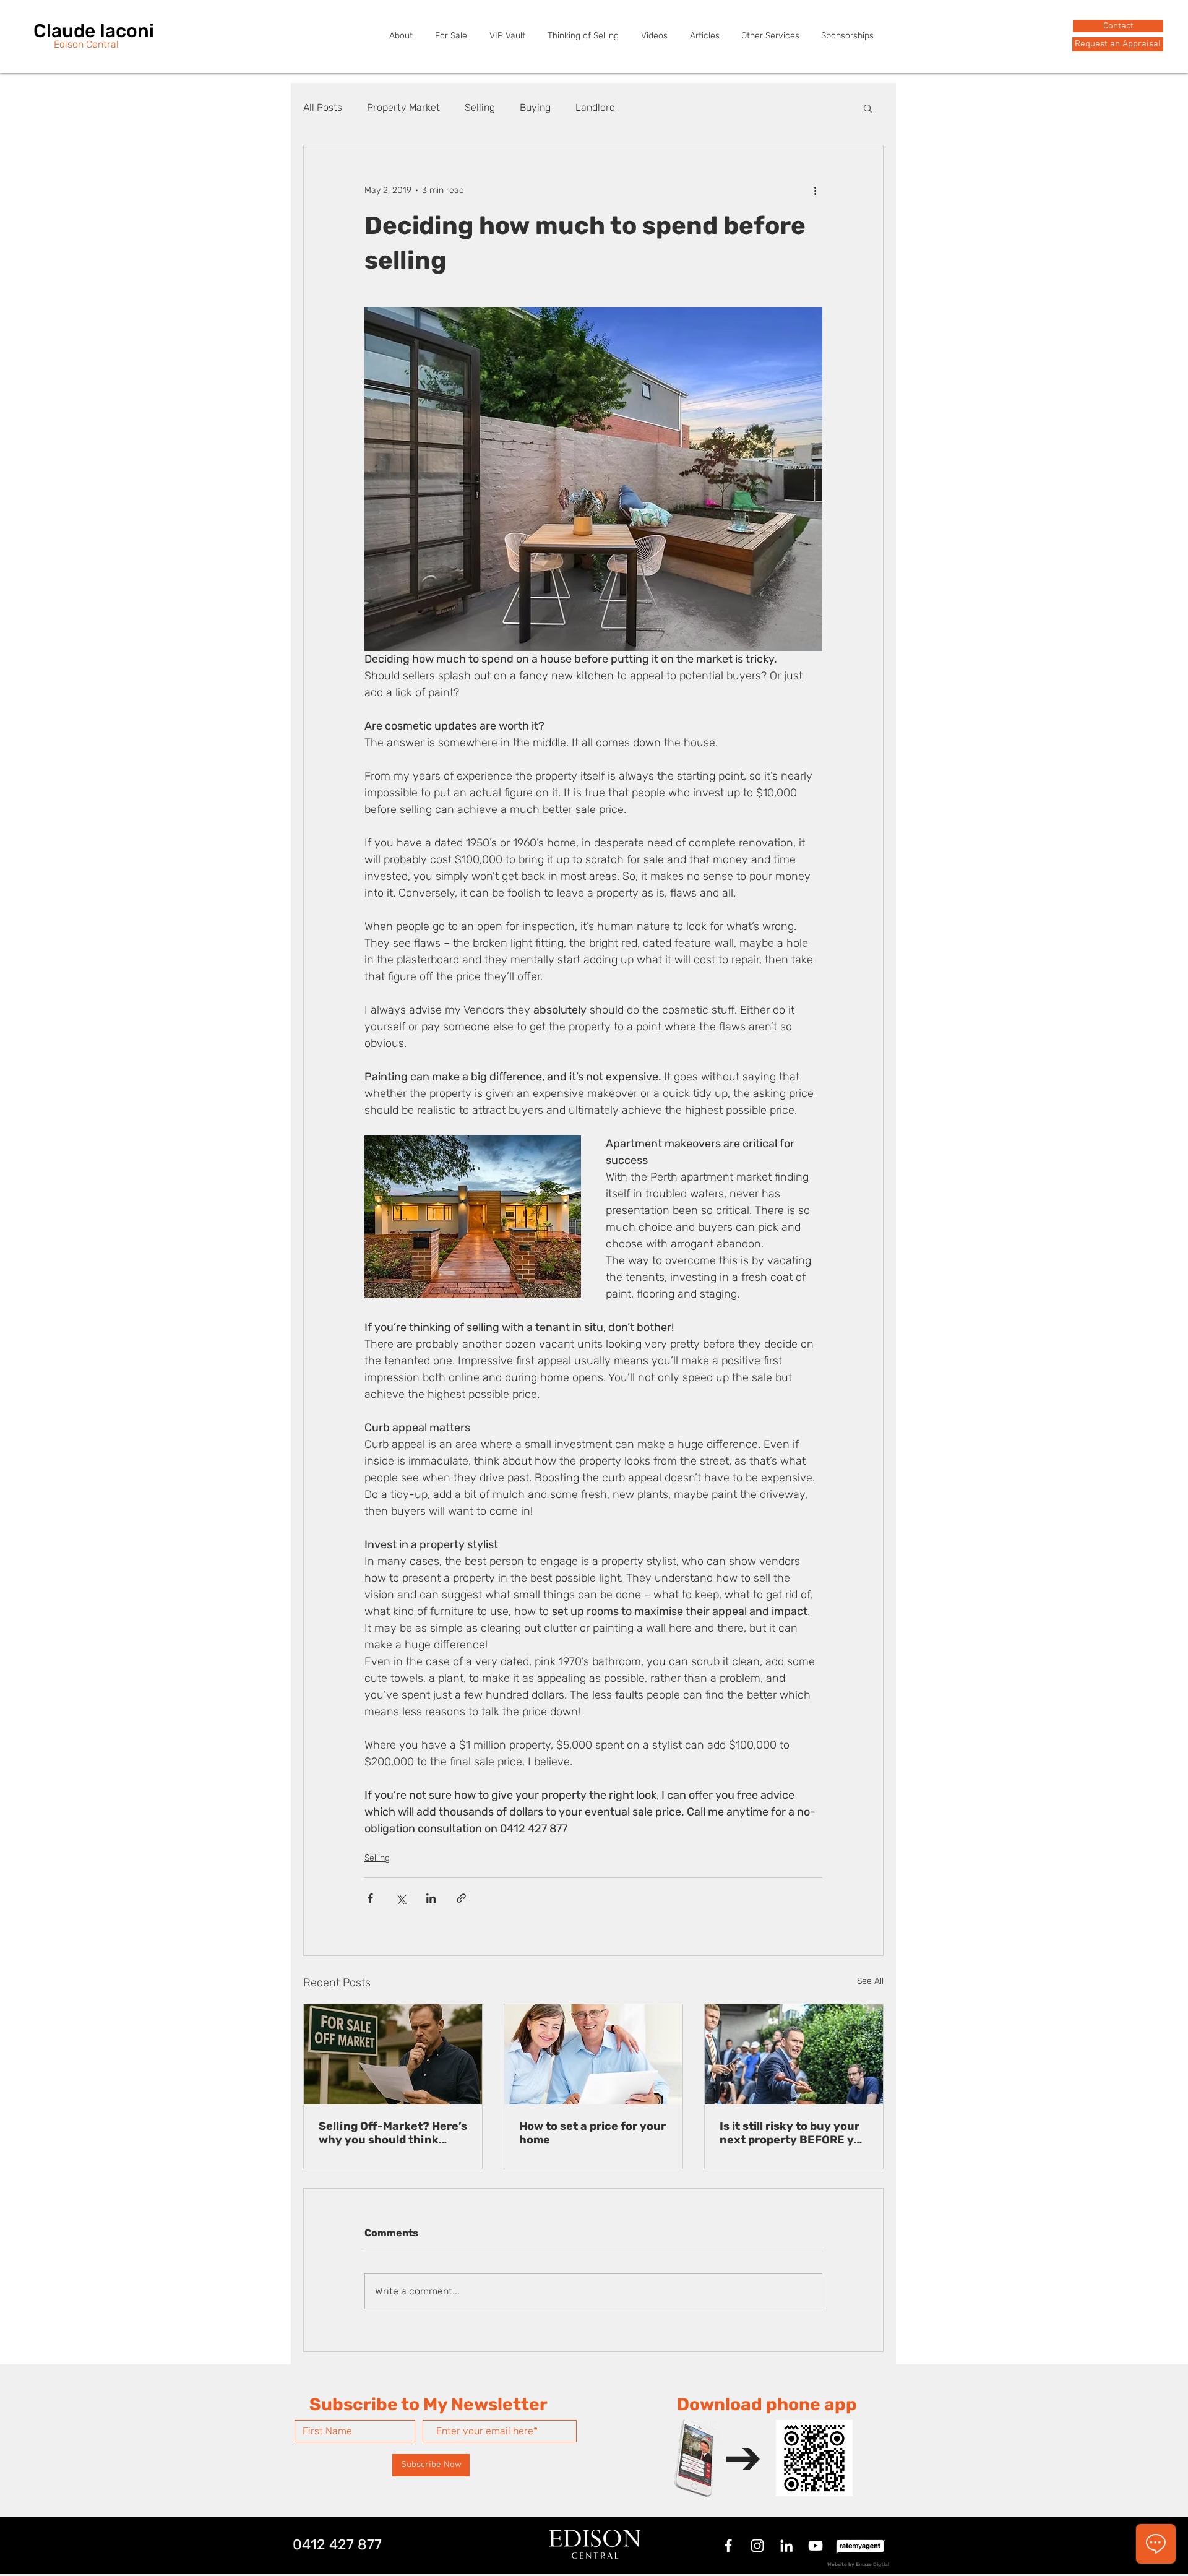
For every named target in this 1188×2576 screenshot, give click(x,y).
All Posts (323, 107)
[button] (1118, 44)
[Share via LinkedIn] (431, 1898)
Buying (535, 107)
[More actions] (815, 190)
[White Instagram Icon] (757, 2546)
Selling (480, 107)
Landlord (595, 107)
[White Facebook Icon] (728, 2546)
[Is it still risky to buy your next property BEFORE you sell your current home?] (794, 2054)
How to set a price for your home (592, 2133)
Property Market (403, 107)
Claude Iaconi (94, 31)
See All (870, 1981)
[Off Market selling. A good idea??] (393, 2054)
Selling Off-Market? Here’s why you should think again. (393, 2133)
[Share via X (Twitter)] (401, 1898)
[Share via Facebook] (370, 1898)
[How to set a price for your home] (593, 2054)
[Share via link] (461, 1898)
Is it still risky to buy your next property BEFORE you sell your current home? (794, 2133)
